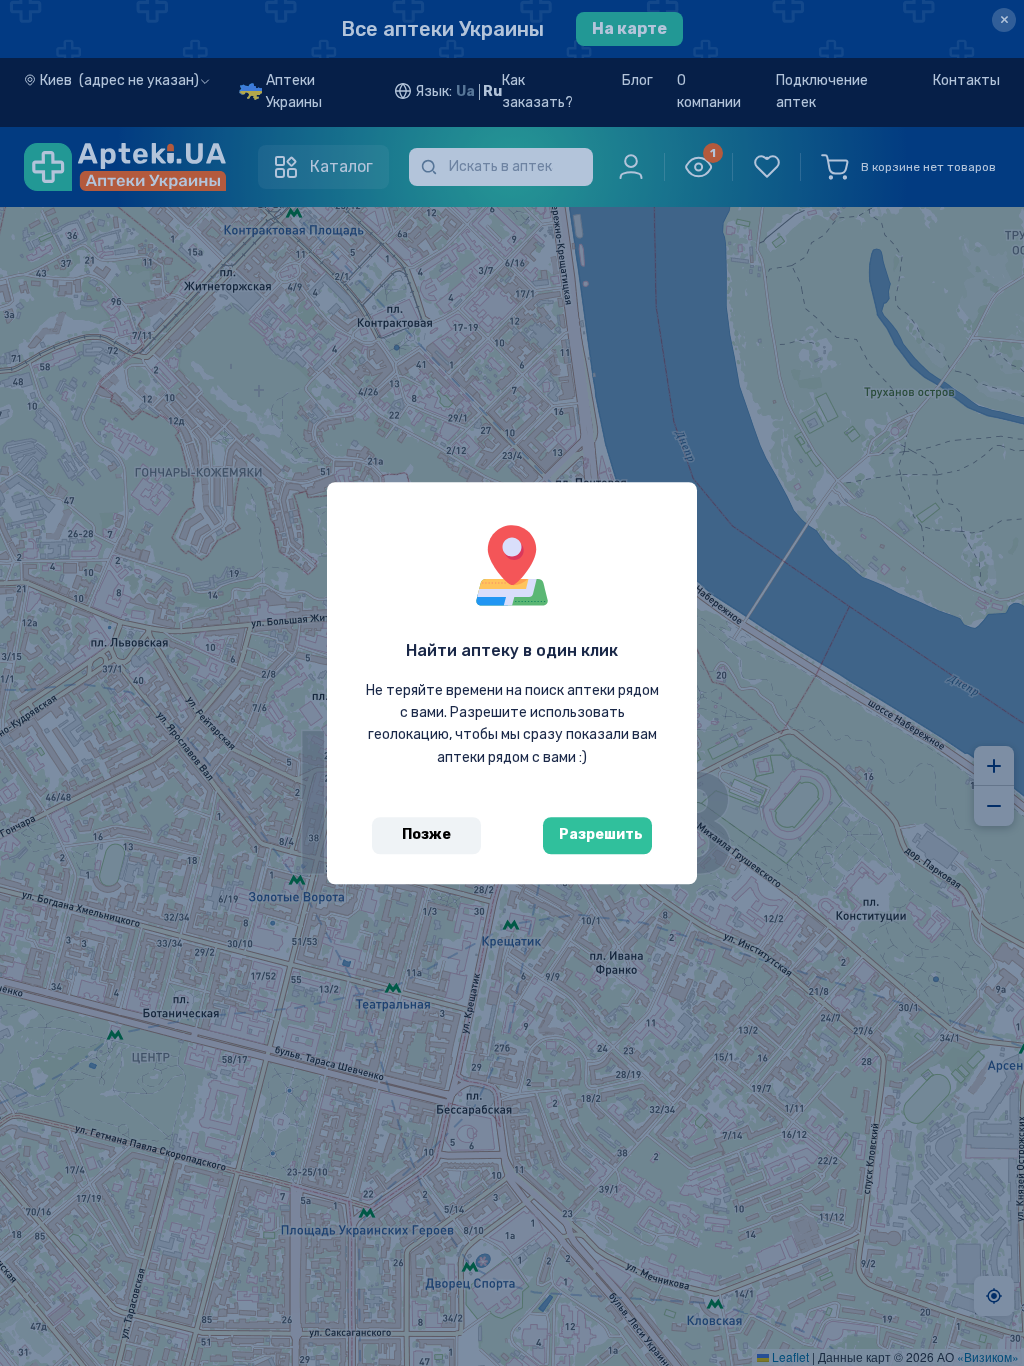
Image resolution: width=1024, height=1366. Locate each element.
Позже (426, 834)
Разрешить (601, 834)
